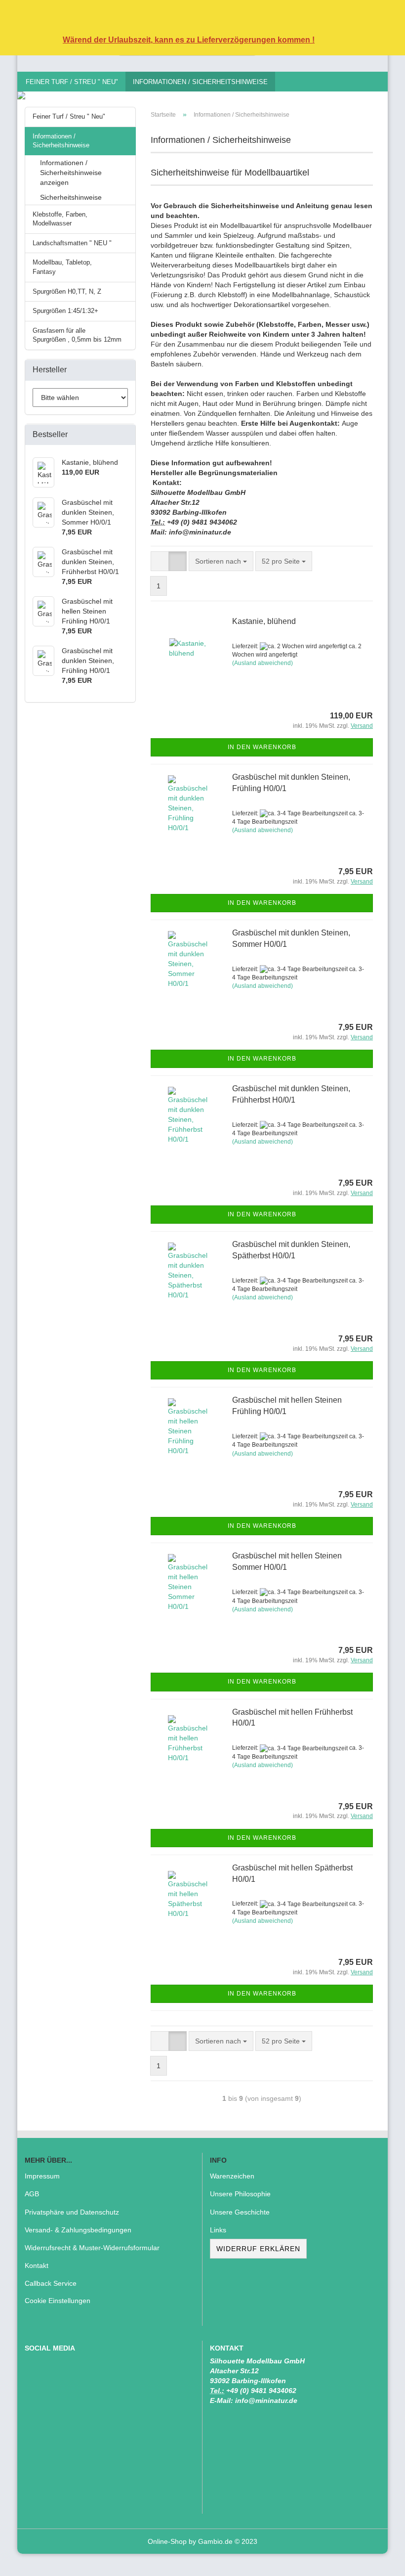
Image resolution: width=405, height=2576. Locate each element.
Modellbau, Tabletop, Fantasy (62, 267)
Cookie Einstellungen (58, 2301)
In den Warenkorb (262, 747)
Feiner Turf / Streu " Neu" (72, 82)
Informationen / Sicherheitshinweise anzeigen (71, 173)
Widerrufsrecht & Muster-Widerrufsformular (92, 2248)
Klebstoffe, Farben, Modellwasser (60, 219)
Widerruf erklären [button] (258, 2249)
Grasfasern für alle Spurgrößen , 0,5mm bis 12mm (77, 335)
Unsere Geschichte (240, 2212)
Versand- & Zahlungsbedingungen (78, 2230)
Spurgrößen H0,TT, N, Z (67, 291)
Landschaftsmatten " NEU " (72, 243)
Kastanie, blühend (264, 621)
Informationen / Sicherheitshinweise (200, 82)
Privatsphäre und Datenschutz (72, 2212)
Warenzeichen (232, 2176)
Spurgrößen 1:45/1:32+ (65, 311)
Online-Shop (167, 2541)
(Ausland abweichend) (263, 663)
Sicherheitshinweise (71, 197)
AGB (32, 2194)
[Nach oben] (378, 2561)
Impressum (42, 2176)
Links (218, 2230)
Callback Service (51, 2283)
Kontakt (37, 2265)
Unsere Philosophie (240, 2194)
